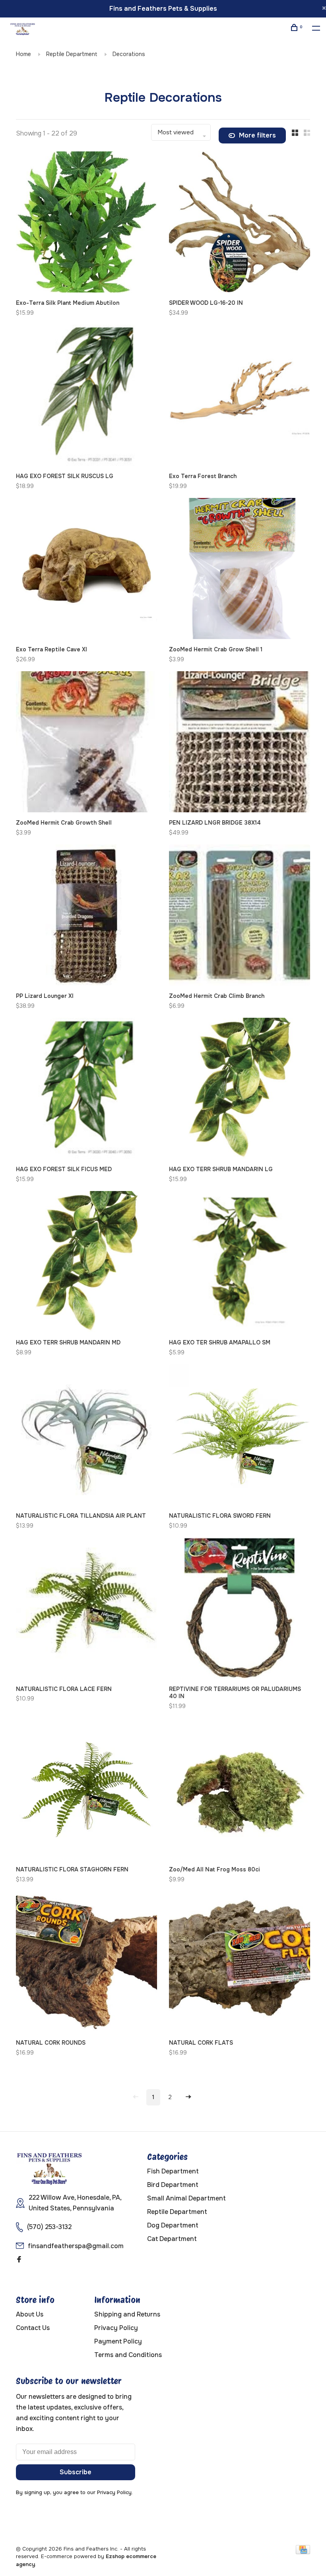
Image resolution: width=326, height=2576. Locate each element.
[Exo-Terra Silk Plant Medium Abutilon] (86, 223)
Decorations (129, 54)
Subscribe (76, 2472)
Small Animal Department (186, 2198)
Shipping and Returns (127, 2314)
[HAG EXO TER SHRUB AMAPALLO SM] (240, 1263)
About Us (30, 2314)
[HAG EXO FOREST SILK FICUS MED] (86, 1090)
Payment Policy (118, 2341)
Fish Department (173, 2171)
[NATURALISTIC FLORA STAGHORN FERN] (86, 1790)
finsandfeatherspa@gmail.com (76, 2246)
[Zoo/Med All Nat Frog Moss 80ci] (240, 1790)
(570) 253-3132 (49, 2227)
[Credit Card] (303, 2552)
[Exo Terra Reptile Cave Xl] (86, 570)
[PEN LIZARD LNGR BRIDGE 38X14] (240, 743)
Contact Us (33, 2328)
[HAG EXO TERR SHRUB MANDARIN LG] (240, 1090)
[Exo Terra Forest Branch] (240, 397)
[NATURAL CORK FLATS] (240, 1963)
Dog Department (173, 2225)
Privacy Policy (116, 2328)
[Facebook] (19, 2260)
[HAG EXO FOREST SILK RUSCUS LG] (86, 397)
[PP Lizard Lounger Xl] (86, 916)
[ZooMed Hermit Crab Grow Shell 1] (240, 570)
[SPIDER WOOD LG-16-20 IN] (240, 223)
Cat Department (172, 2239)
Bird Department (173, 2185)
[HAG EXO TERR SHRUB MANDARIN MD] (86, 1263)
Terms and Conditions (128, 2355)
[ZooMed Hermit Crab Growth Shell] (86, 743)
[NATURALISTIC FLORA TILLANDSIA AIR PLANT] (86, 1436)
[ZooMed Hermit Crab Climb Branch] (240, 916)
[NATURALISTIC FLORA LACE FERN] (86, 1610)
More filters (257, 135)
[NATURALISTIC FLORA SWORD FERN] (240, 1436)
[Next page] (188, 2097)
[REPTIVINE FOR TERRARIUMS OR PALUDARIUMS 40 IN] (240, 1610)
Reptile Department (72, 54)
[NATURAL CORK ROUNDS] (86, 1963)
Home (23, 54)
